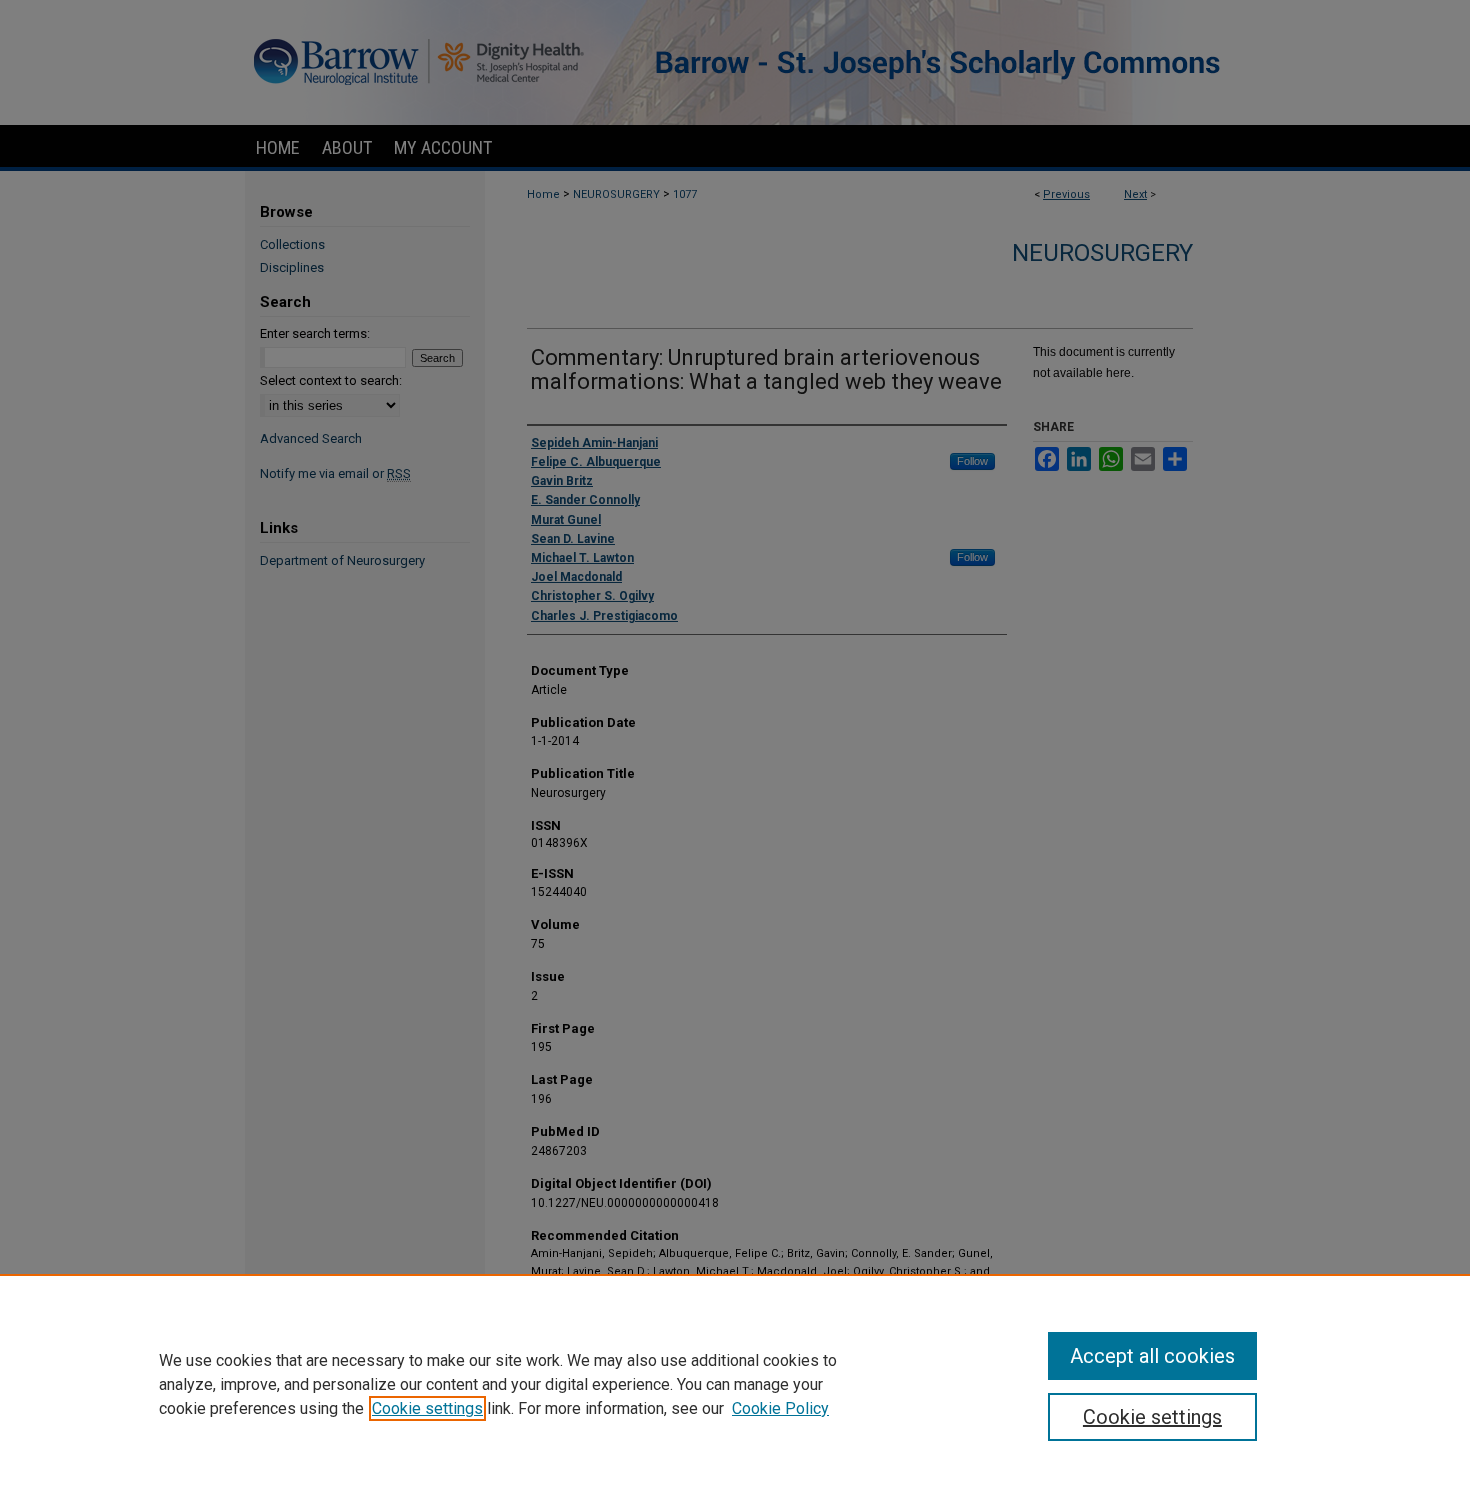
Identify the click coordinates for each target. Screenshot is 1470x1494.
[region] (735, 1384)
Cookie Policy (780, 1408)
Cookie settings (427, 1408)
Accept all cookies (1152, 1356)
